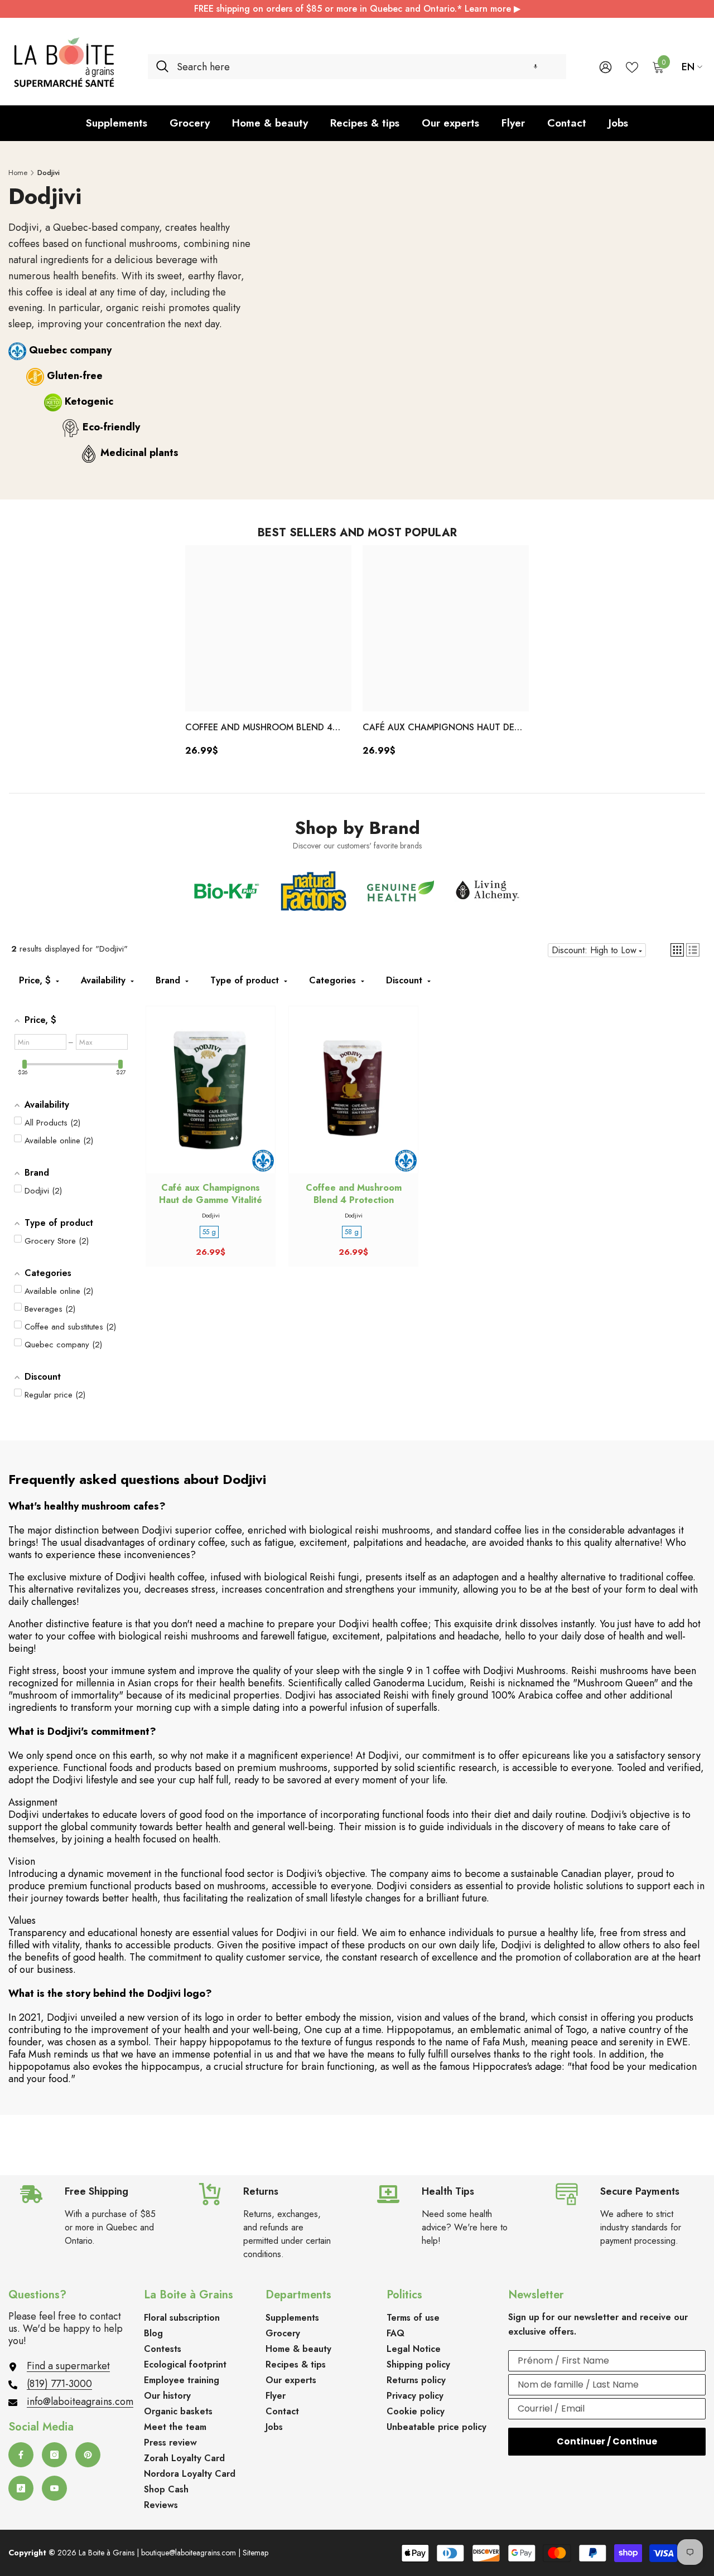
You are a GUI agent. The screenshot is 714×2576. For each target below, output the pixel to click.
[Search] (357, 67)
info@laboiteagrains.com (80, 2402)
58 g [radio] (352, 1232)
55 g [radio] (209, 1232)
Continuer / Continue (607, 2441)
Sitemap (255, 2553)
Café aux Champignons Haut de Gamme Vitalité (438, 728)
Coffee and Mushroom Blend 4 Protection (259, 728)
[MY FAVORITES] (632, 66)
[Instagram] (54, 2455)
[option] (268, 655)
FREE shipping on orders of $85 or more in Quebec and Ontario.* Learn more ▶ (357, 9)
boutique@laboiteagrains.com (189, 2553)
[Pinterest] (88, 2455)
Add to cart (211, 1100)
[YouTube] (54, 2488)
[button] (535, 67)
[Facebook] (21, 2455)
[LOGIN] (606, 67)
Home (18, 173)
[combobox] (367, 67)
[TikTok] (21, 2488)
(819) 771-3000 (59, 2384)
